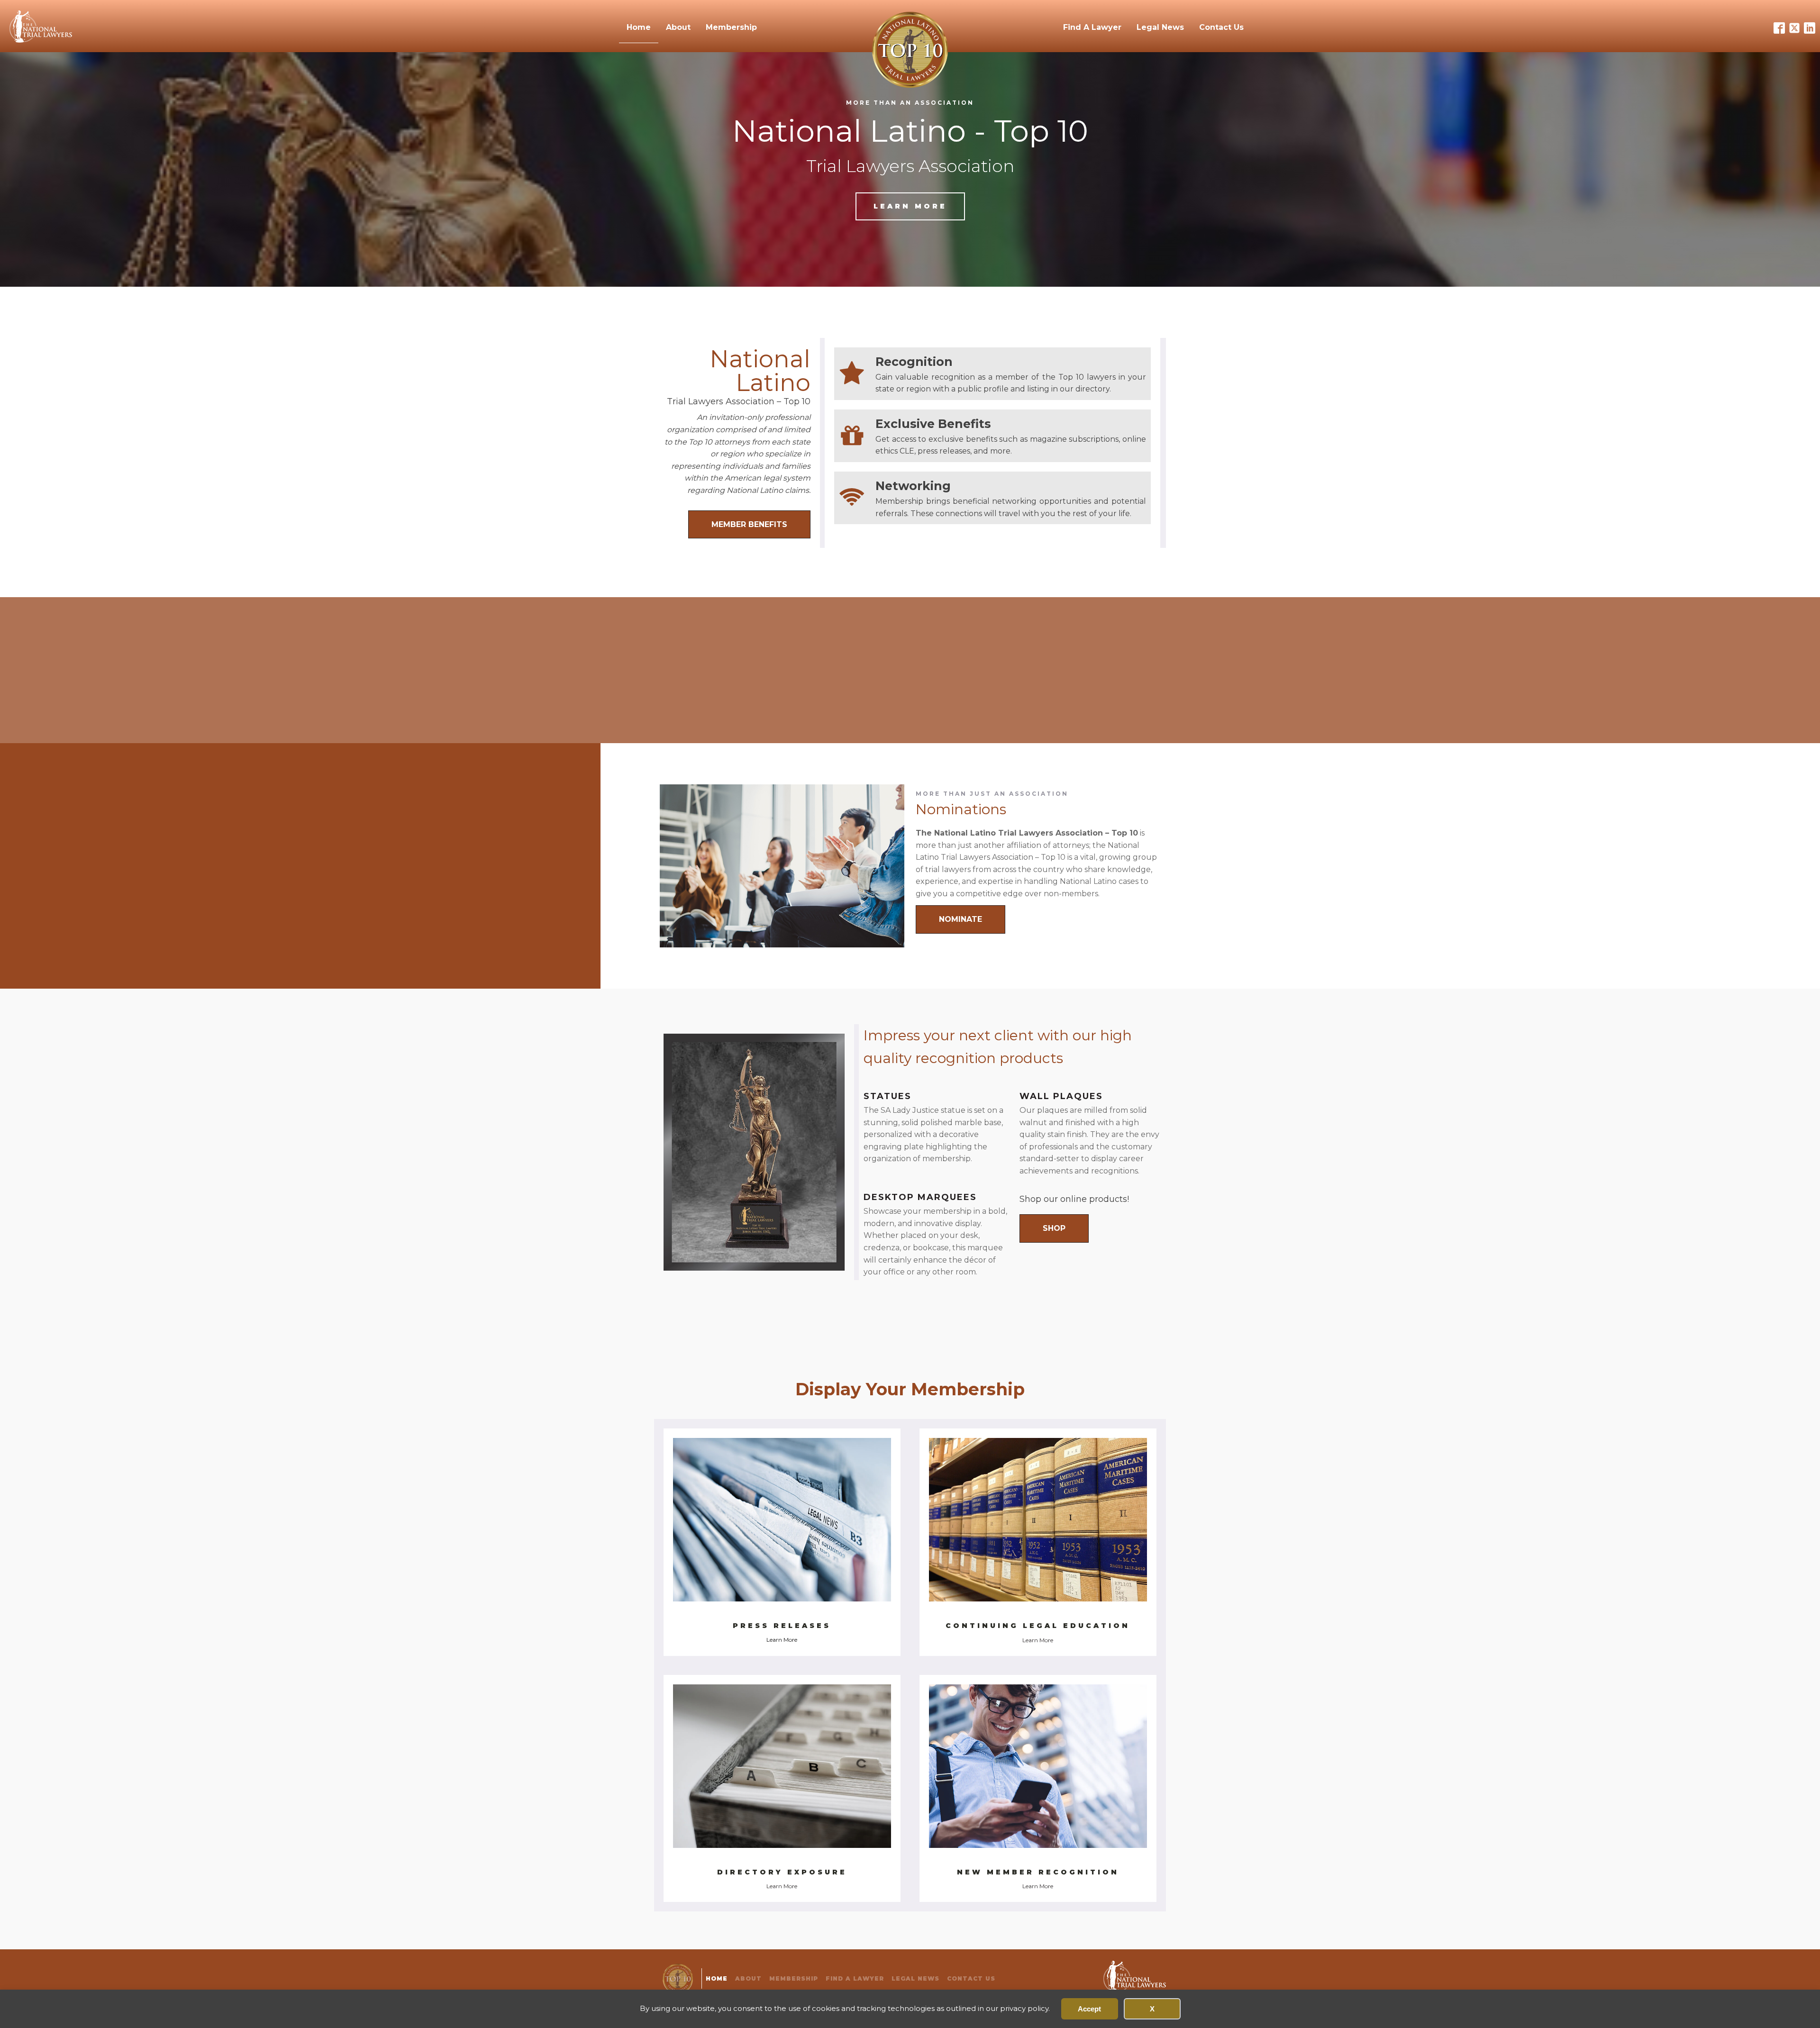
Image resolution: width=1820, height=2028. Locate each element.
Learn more (910, 206)
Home (639, 27)
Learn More (782, 1640)
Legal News (1160, 27)
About (678, 27)
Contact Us (1221, 27)
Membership (731, 27)
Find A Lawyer (1092, 27)
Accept (1089, 2009)
